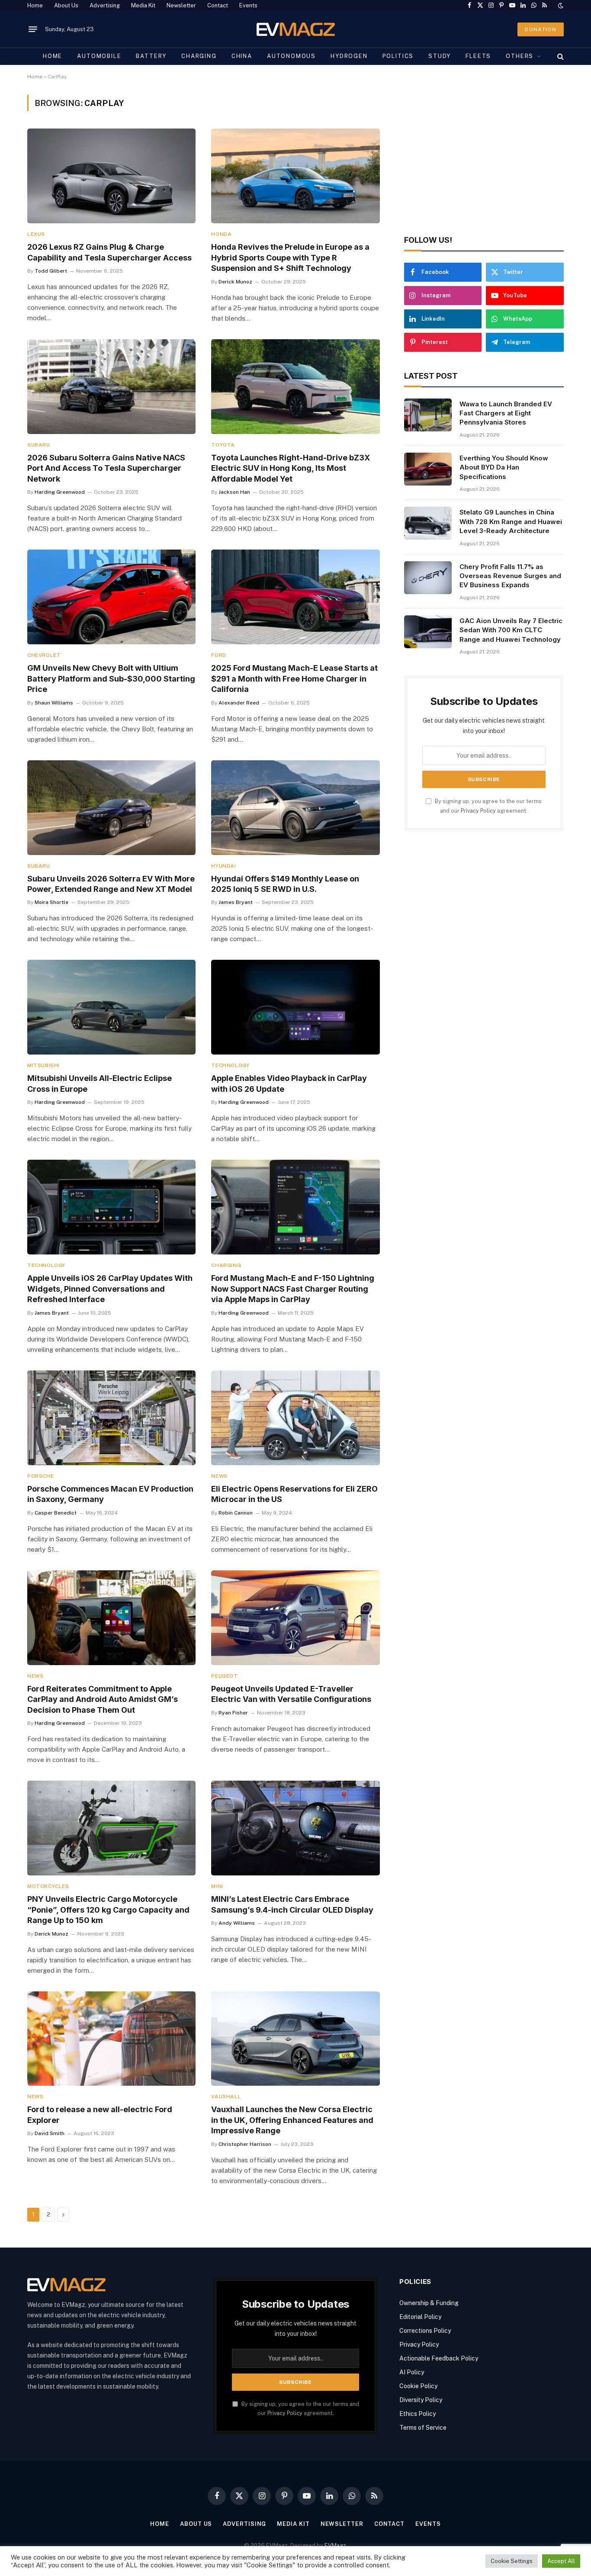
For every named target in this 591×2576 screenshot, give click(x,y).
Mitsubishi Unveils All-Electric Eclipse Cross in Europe (100, 1083)
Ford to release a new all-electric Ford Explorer (100, 2115)
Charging (199, 56)
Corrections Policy (425, 2331)
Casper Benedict (56, 1513)
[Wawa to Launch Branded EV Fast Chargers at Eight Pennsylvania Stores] (428, 415)
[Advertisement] (484, 155)
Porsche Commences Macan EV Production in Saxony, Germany (110, 1494)
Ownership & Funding (429, 2303)
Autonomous (291, 56)
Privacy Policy (478, 811)
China (242, 56)
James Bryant (236, 902)
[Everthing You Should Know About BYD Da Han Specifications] (428, 469)
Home (35, 5)
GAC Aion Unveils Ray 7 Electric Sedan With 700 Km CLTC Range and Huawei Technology (511, 630)
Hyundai (223, 866)
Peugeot (224, 1676)
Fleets (478, 56)
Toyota (223, 445)
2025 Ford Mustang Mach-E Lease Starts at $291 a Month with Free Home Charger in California (294, 679)
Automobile (99, 56)
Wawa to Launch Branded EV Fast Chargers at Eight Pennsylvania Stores (506, 413)
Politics (398, 56)
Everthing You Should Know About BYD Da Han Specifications (504, 467)
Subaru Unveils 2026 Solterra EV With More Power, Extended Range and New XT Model (111, 884)
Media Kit (143, 5)
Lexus (36, 234)
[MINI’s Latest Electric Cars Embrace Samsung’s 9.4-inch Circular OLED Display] (295, 1828)
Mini (217, 1886)
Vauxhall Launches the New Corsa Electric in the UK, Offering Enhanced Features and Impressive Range (292, 2120)
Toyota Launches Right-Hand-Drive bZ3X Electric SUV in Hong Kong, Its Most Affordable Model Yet (291, 468)
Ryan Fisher (233, 1713)
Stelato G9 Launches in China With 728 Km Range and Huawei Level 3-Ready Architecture (511, 521)
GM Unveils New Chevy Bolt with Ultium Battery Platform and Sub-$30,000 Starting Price (111, 679)
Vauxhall (226, 2097)
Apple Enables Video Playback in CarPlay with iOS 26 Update (289, 1083)
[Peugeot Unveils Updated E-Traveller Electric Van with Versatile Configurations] (295, 1618)
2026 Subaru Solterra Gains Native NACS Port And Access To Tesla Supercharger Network (106, 468)
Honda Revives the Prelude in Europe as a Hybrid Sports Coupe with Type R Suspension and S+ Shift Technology (290, 257)
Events (248, 5)
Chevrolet (44, 655)
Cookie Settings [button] (512, 2561)
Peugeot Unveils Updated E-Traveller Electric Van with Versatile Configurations (291, 1694)
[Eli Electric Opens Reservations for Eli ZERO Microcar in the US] (295, 1418)
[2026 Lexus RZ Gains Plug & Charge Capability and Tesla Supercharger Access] (111, 176)
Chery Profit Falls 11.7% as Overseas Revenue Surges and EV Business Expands (510, 576)
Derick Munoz (235, 282)
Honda (221, 234)
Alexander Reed (239, 703)
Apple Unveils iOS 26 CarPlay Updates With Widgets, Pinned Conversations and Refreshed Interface (110, 1289)
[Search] (560, 56)
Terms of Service (423, 2428)
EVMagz (335, 2545)
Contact (218, 5)
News (219, 1476)
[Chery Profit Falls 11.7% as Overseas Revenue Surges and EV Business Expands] (428, 578)
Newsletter (181, 5)
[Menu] (33, 29)
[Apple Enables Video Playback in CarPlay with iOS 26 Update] (295, 1007)
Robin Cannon (236, 1513)
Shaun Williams (54, 703)
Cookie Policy (418, 2386)
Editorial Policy (420, 2317)
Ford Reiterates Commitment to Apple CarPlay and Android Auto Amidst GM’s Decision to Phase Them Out (103, 1699)
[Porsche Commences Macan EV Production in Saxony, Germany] (111, 1418)
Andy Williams (237, 1923)
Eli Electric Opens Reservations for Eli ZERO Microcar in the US (294, 1494)
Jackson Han (234, 492)
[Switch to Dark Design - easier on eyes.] (560, 6)
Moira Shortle (51, 902)
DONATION (541, 29)
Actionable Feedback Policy (439, 2358)
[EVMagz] (296, 29)
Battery (151, 56)
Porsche (40, 1476)
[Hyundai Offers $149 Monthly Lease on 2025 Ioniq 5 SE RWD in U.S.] (295, 808)
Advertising (105, 5)
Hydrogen (349, 56)
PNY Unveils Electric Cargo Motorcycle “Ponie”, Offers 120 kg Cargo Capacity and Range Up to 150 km (108, 1910)
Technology (230, 1065)
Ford (218, 655)
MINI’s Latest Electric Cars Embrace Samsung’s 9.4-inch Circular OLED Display (292, 1904)
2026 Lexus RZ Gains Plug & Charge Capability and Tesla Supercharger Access (109, 252)
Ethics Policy (418, 2414)
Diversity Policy (421, 2400)
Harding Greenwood (60, 492)
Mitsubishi (43, 1065)
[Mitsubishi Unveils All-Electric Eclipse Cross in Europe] (111, 1007)
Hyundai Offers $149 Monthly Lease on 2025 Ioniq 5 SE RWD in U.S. (285, 884)
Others (520, 56)
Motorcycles (48, 1886)
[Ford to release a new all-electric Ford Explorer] (111, 2039)
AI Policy (412, 2372)
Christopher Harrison (245, 2144)
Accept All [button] (561, 2561)
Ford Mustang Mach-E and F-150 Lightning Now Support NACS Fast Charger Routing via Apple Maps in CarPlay (293, 1289)
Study (440, 56)
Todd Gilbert (51, 271)
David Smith (50, 2133)
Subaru (39, 445)
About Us (66, 5)
